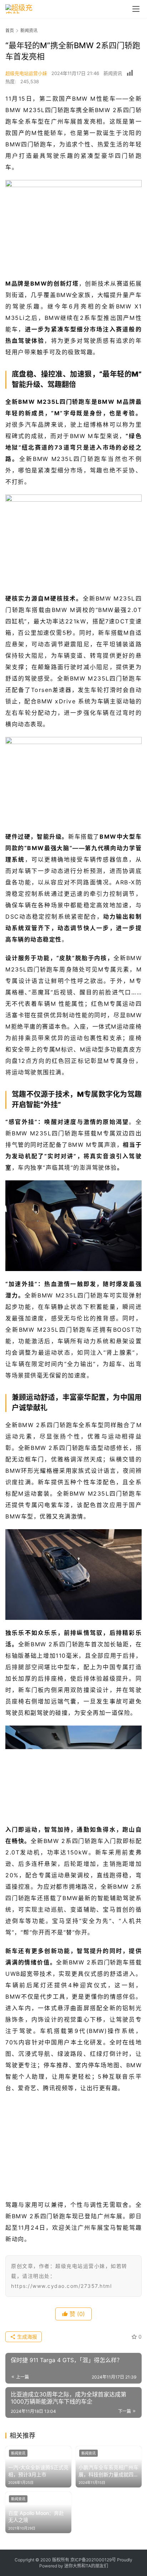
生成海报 (26, 2337)
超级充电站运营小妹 (26, 73)
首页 (10, 31)
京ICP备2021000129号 (93, 2560)
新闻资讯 (113, 73)
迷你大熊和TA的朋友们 (86, 2566)
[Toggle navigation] (136, 9)
